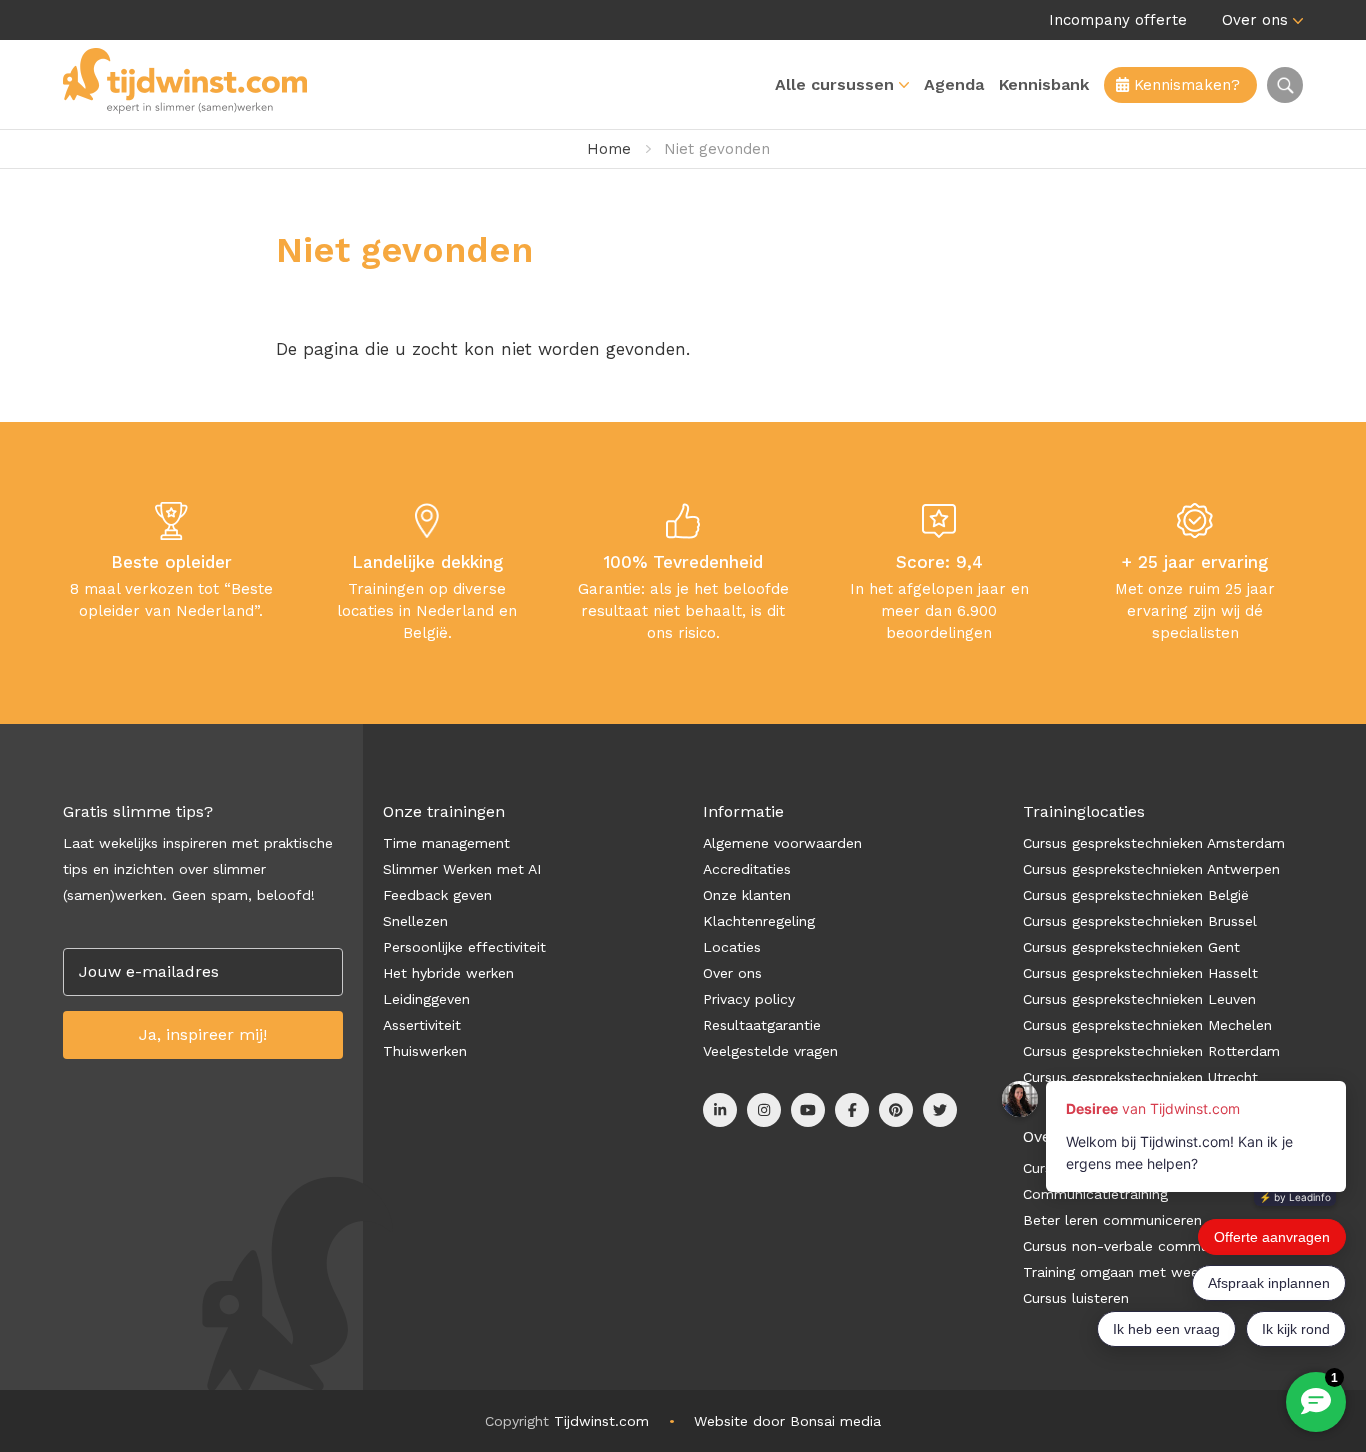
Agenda (954, 84)
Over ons (1255, 20)
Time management (446, 843)
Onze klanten (747, 895)
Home (609, 149)
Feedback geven (437, 895)
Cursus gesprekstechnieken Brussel (1140, 921)
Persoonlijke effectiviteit (464, 947)
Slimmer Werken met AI (462, 869)
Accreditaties (747, 869)
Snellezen (415, 921)
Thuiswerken (425, 1051)
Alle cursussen (834, 84)
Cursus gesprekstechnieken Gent (1131, 947)
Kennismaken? (1184, 85)
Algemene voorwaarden (782, 843)
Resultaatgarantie (762, 1025)
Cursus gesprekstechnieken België (1136, 895)
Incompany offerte (1118, 20)
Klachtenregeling (759, 921)
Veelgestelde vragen (770, 1051)
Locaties (732, 947)
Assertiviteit (422, 1025)
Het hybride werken (448, 973)
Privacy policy (749, 999)
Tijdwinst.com (601, 1421)
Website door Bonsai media (787, 1421)
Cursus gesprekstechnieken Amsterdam (1154, 843)
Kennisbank (1044, 84)
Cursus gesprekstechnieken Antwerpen (1151, 869)
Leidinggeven (426, 999)
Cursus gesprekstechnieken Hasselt (1140, 973)
